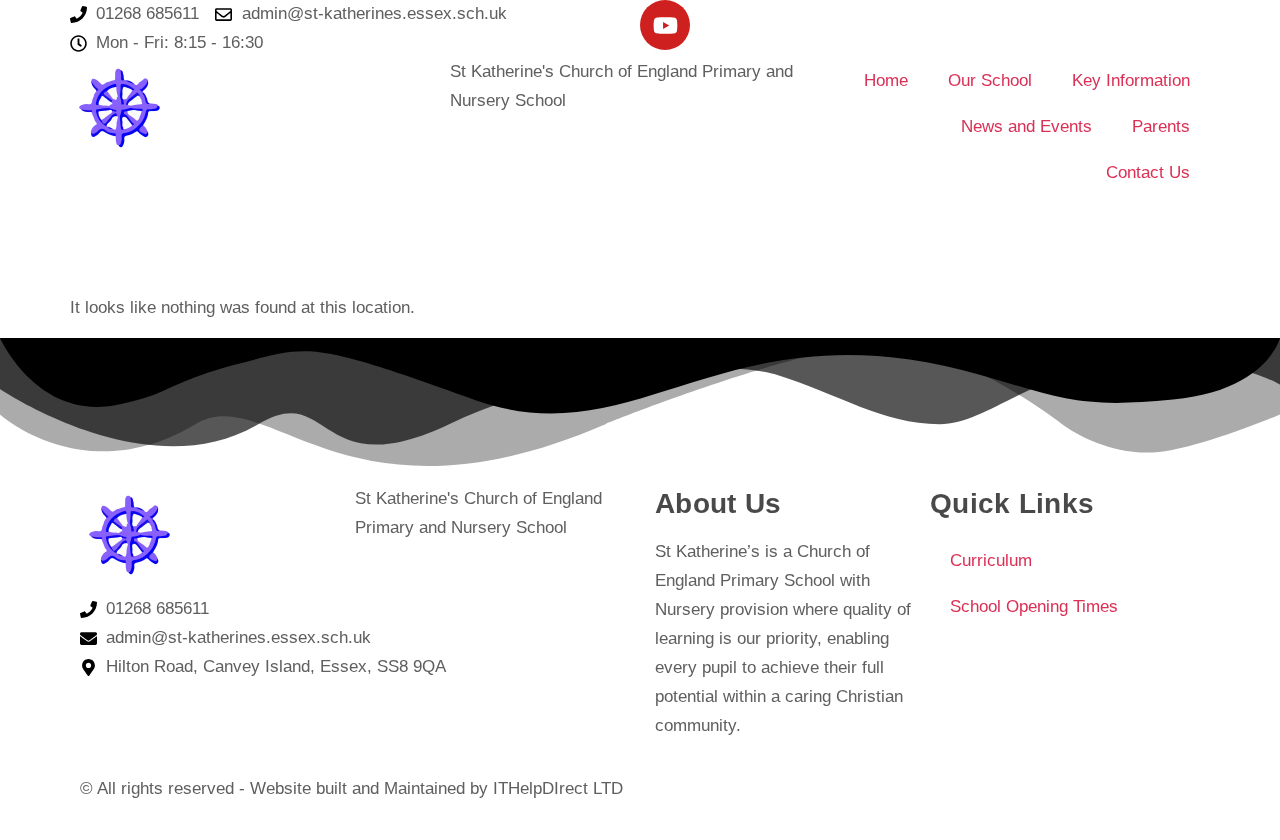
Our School (990, 80)
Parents (1161, 126)
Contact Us (1148, 172)
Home (886, 80)
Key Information (1131, 80)
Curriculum (991, 560)
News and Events (1026, 126)
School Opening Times (1034, 606)
